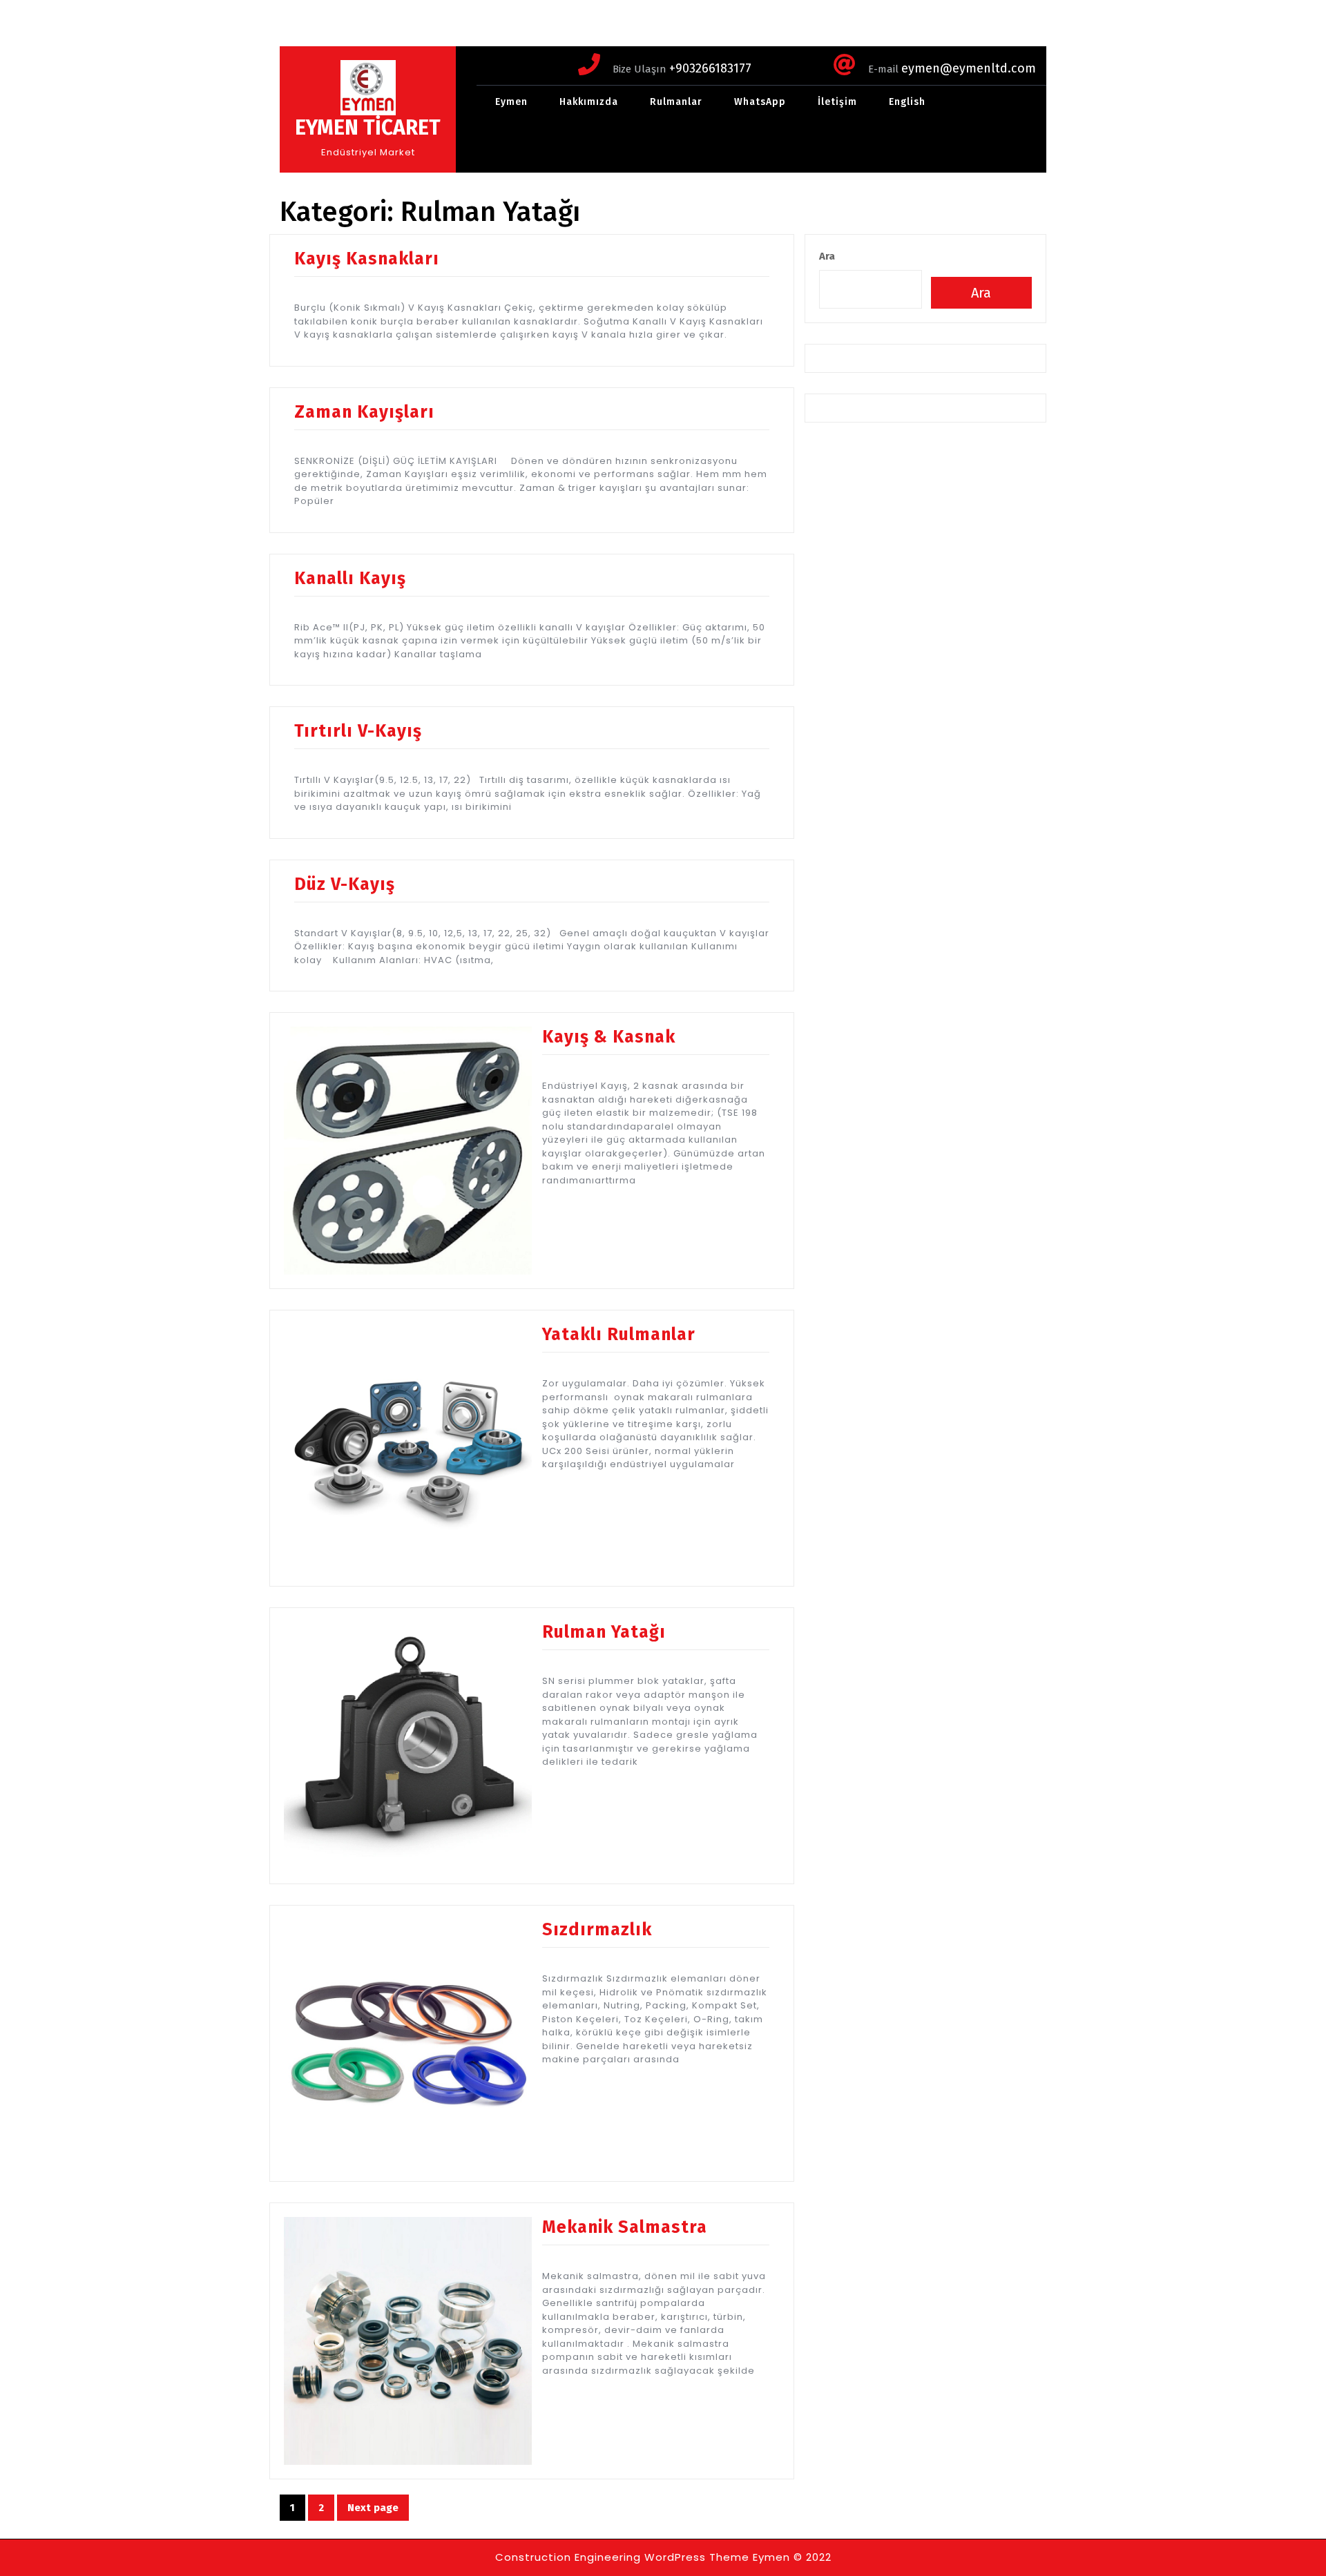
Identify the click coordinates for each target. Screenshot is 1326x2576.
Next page (373, 2508)
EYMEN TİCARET (368, 128)
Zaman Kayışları (364, 412)
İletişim (837, 102)
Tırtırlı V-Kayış (358, 731)
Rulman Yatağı (604, 1632)
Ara (827, 256)
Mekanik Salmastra (625, 2227)
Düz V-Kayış (345, 884)
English (907, 102)
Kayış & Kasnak (609, 1037)
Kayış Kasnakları (367, 259)
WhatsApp (760, 102)
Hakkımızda (589, 102)
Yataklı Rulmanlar (619, 1335)
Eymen (511, 102)
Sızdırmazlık (597, 1930)
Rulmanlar (676, 102)
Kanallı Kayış (350, 579)
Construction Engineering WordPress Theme (622, 2557)
